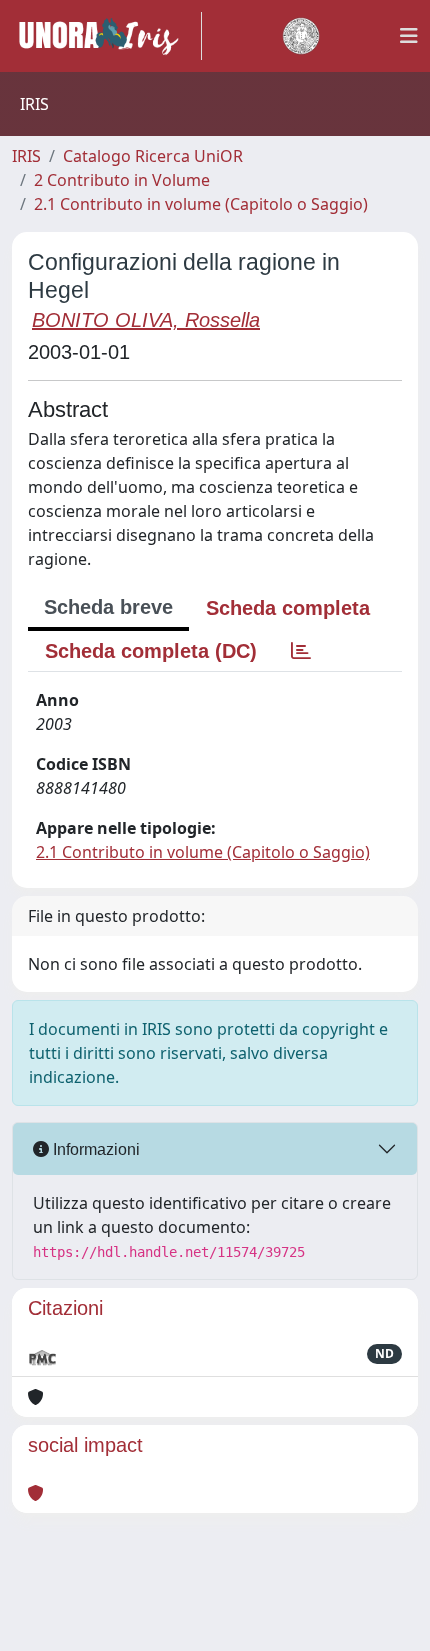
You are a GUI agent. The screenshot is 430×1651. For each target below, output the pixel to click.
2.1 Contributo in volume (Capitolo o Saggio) (201, 204)
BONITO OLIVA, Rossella (146, 320)
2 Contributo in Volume (122, 180)
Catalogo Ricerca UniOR (153, 156)
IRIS (26, 156)
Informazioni (94, 1149)
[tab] (301, 651)
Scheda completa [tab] (288, 608)
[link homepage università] (301, 36)
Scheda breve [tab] (108, 607)
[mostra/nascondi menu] (409, 36)
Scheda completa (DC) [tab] (151, 651)
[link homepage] (107, 36)
